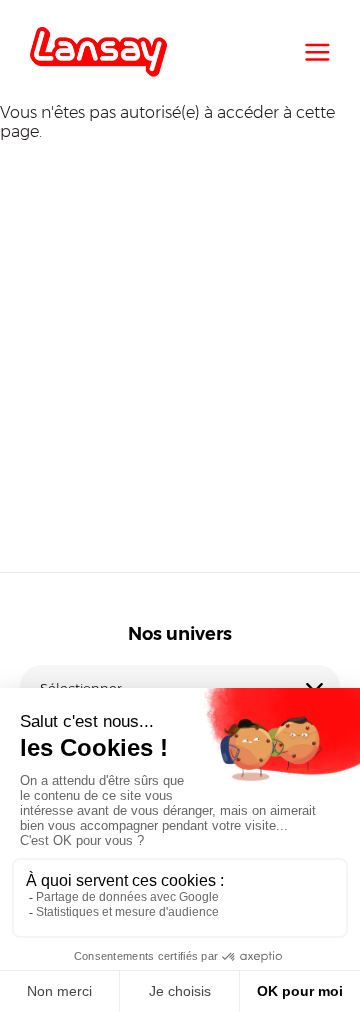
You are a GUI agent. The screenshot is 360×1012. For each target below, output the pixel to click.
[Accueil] (98, 52)
